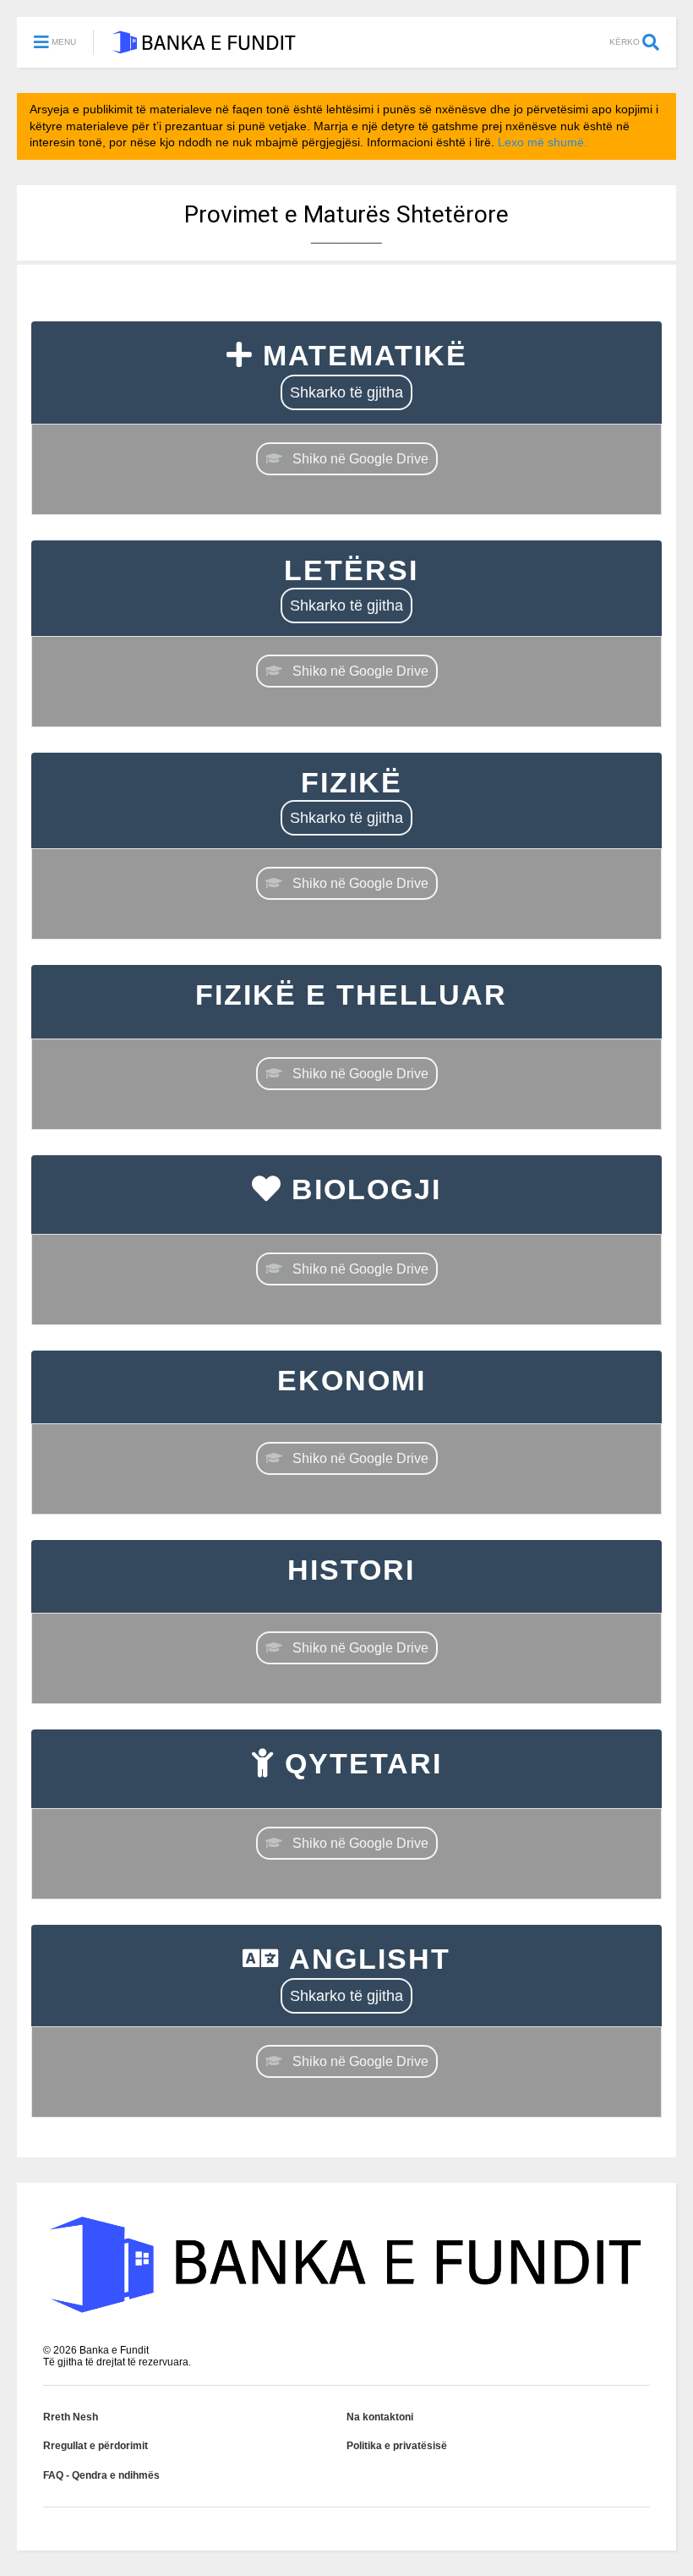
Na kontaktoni (380, 2417)
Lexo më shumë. (543, 142)
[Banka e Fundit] (204, 47)
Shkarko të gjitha (346, 392)
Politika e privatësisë (397, 2446)
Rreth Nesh (71, 2417)
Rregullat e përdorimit (95, 2446)
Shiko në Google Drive (360, 459)
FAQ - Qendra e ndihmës (101, 2475)
